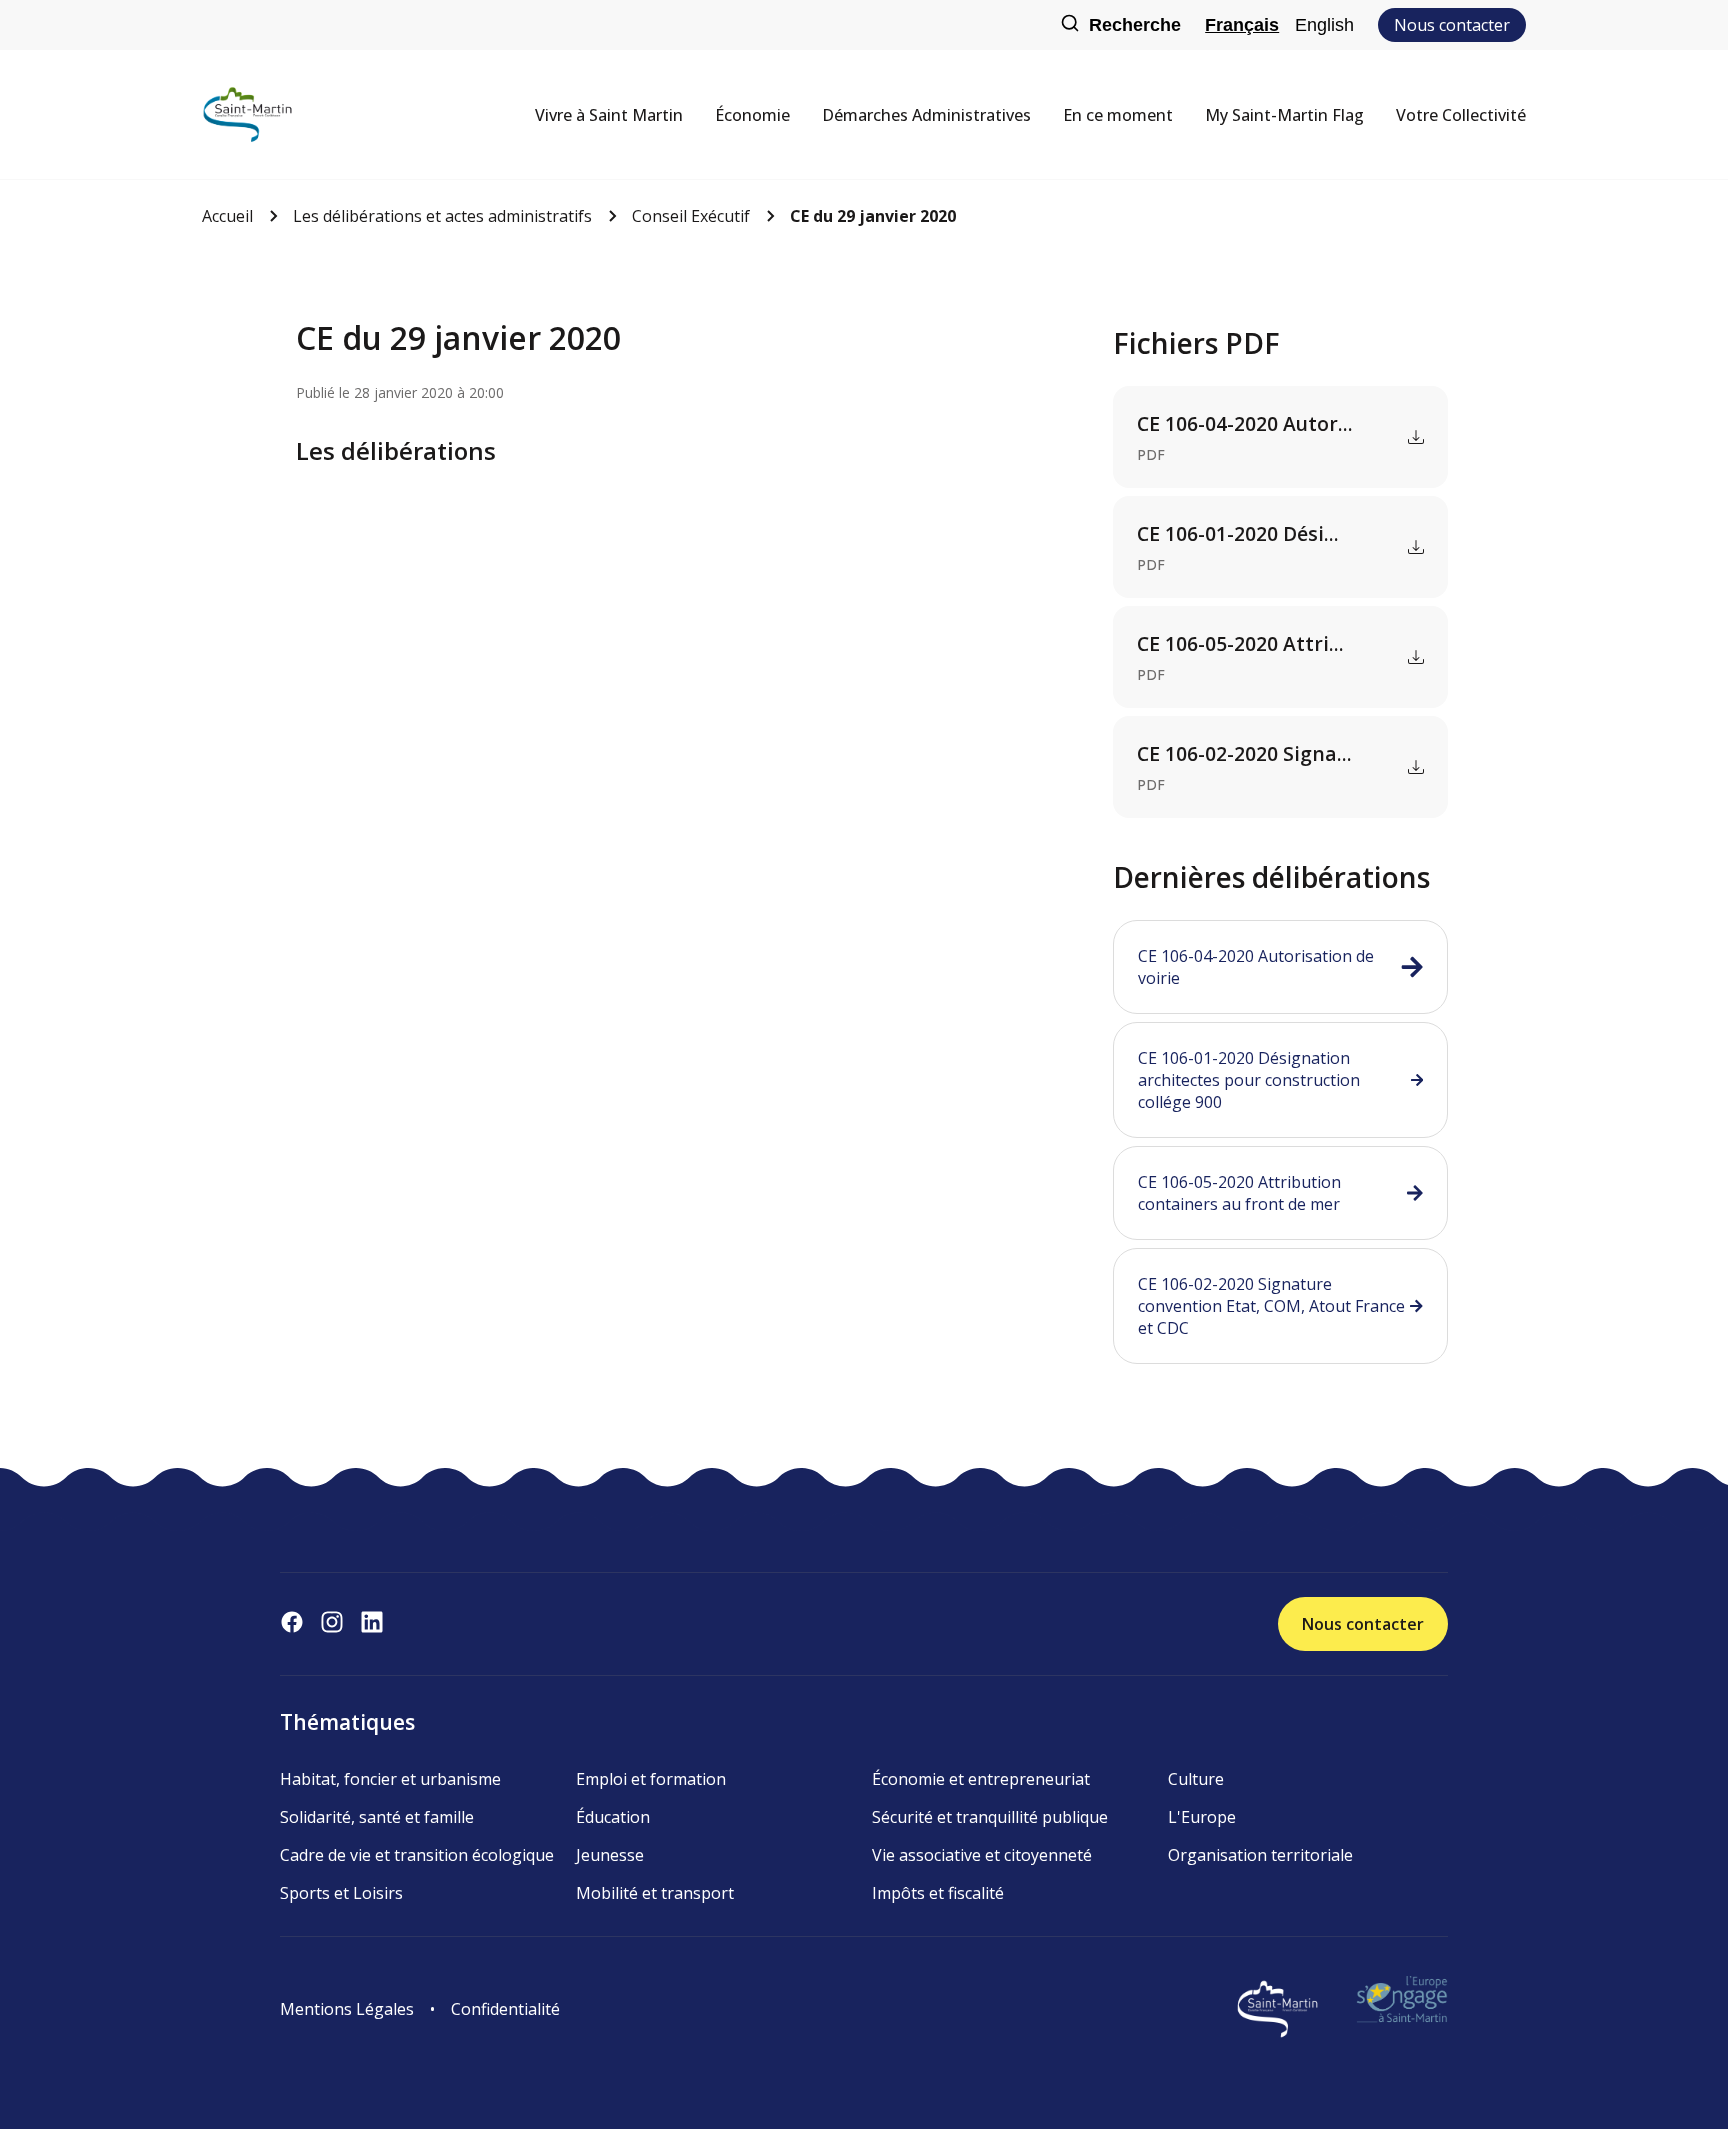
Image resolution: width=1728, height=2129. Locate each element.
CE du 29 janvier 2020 (873, 216)
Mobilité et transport (655, 1893)
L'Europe (1202, 1817)
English (1324, 25)
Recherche (1135, 25)
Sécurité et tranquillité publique (990, 1817)
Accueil (227, 216)
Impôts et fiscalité (938, 1893)
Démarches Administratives (926, 115)
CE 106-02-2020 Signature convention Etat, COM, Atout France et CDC (1271, 1306)
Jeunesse (610, 1855)
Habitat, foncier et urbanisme (390, 1779)
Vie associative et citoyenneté (982, 1855)
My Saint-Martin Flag (1284, 115)
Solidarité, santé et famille (377, 1817)
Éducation (613, 1817)
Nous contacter (1452, 25)
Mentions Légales (347, 2009)
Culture (1196, 1779)
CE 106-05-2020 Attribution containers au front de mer (1239, 1193)
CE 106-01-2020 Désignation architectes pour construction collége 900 (1249, 1080)
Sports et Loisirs (341, 1893)
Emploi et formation (651, 1779)
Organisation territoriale (1260, 1855)
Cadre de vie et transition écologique (417, 1855)
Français (1242, 25)
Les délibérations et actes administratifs (442, 216)
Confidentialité (505, 2009)
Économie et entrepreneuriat (981, 1779)
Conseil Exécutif (691, 216)
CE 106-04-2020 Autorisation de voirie (1256, 967)
